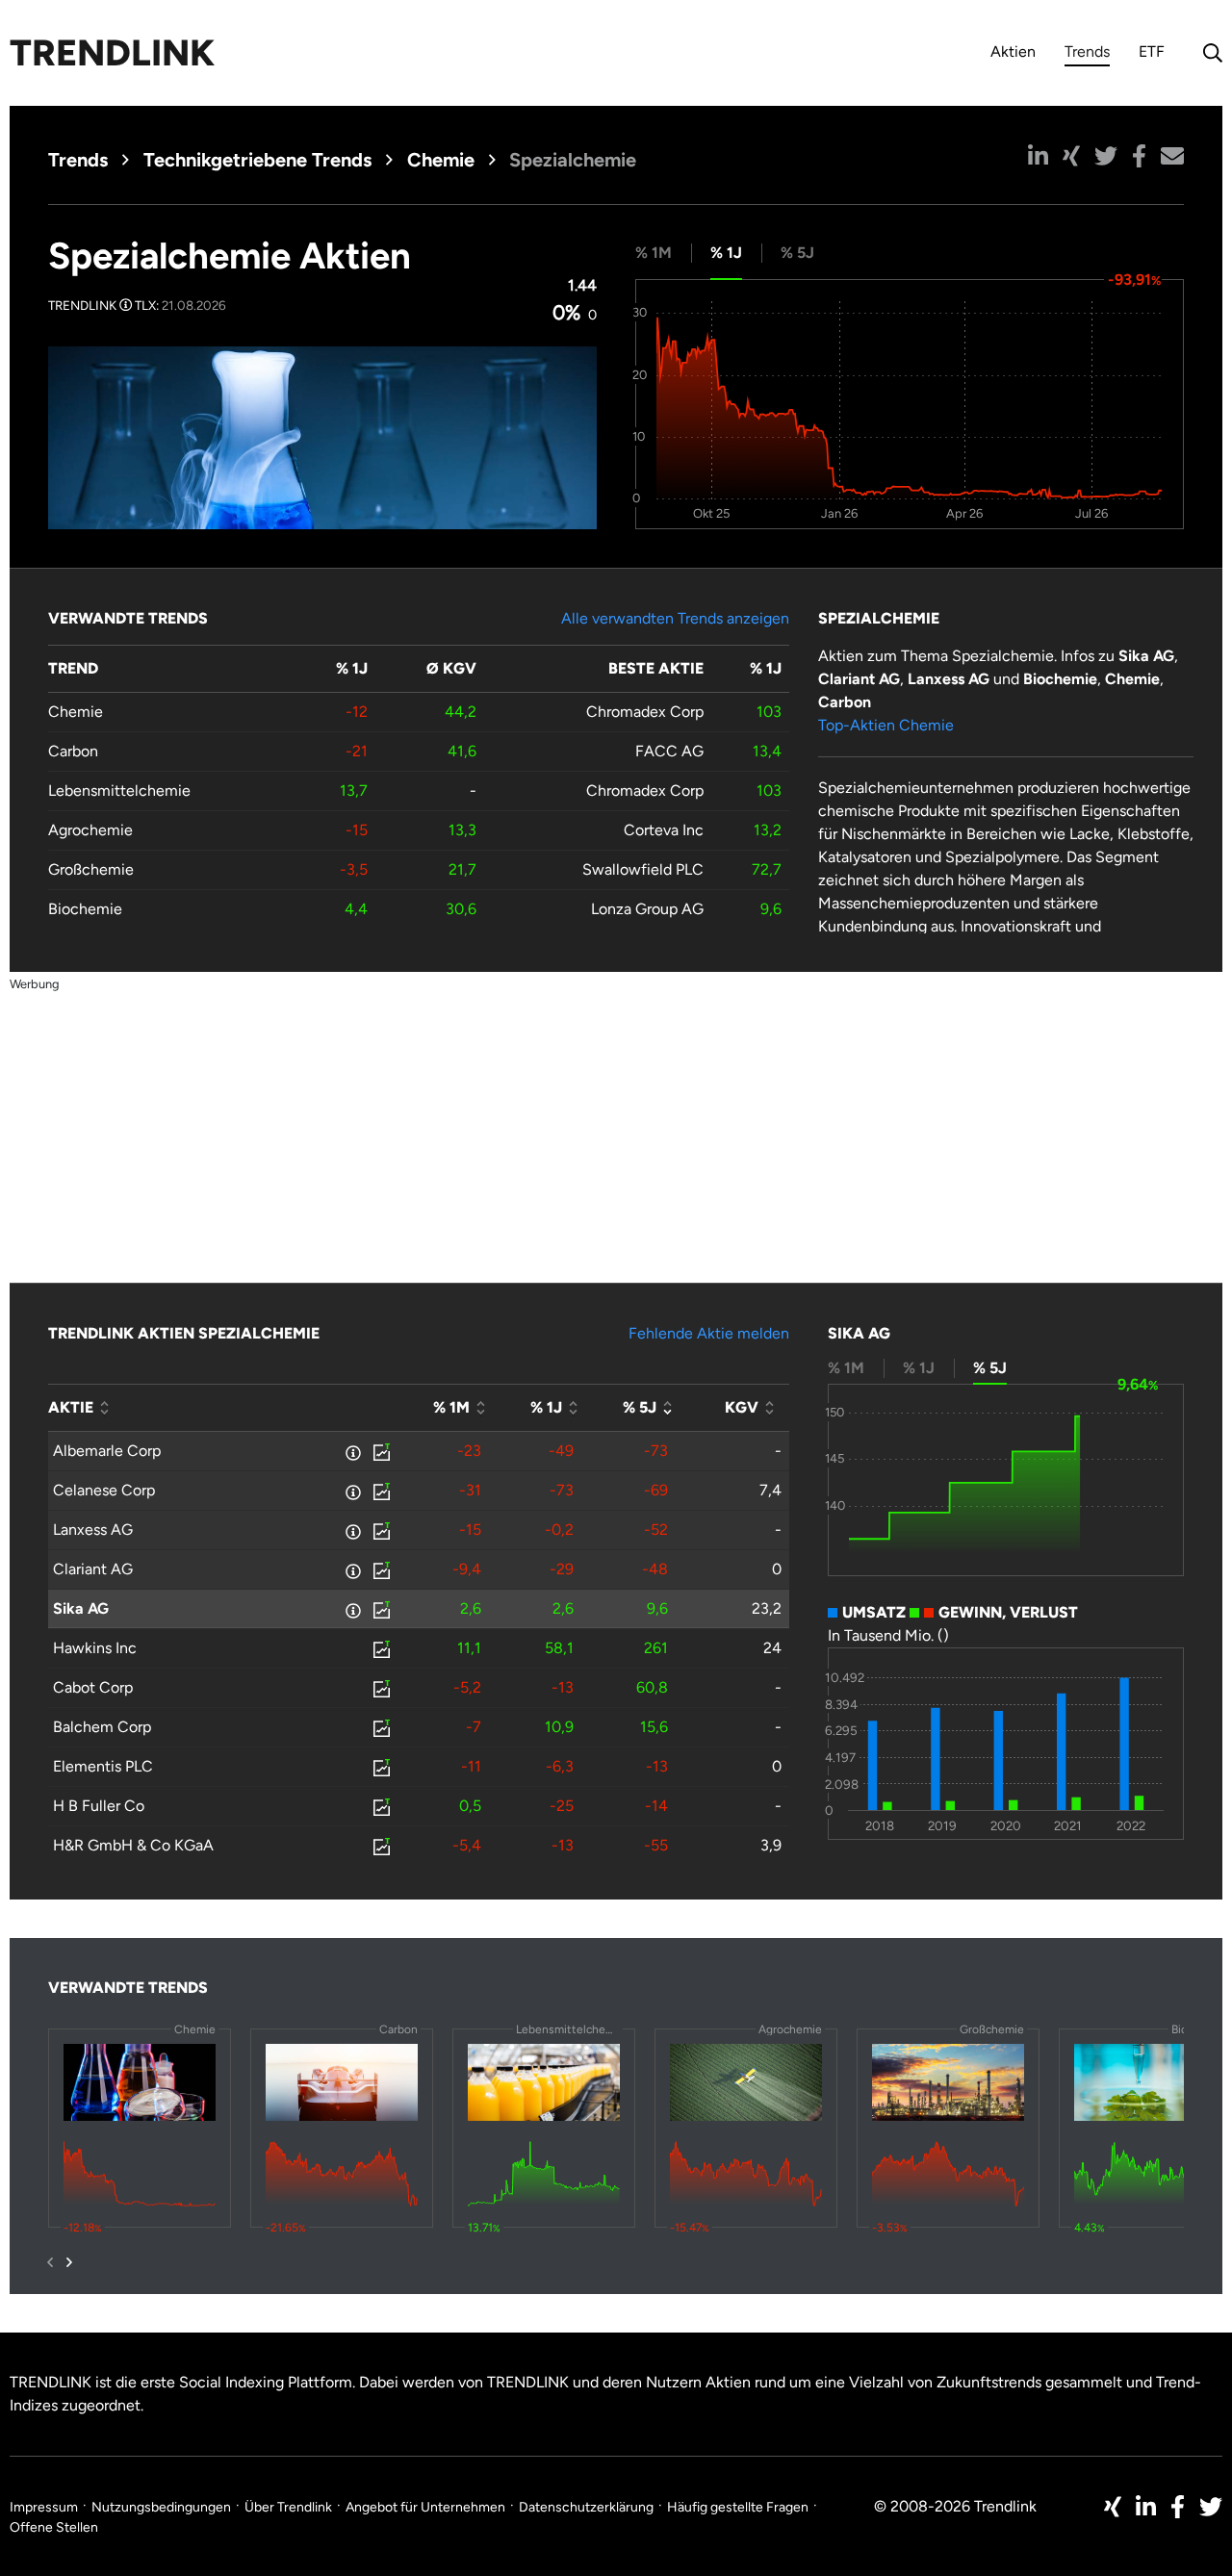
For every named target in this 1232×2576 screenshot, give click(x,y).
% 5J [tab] (797, 253)
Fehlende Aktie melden (709, 1333)
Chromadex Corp (645, 712)
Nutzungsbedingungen (161, 2507)
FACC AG (669, 751)
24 (772, 1648)
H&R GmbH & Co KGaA (133, 1845)
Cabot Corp (93, 1687)
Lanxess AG (93, 1530)
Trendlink (112, 53)
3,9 (771, 1845)
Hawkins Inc (95, 1648)
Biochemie (85, 909)
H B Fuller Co (99, 1806)
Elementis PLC (103, 1766)
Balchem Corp (102, 1727)
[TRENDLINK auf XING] (1113, 2507)
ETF (1152, 51)
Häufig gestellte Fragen (738, 2507)
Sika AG (81, 1608)
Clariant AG (93, 1569)
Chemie (441, 160)
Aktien (1013, 51)
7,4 (770, 1490)
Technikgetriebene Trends (257, 160)
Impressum (44, 2507)
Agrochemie (90, 830)
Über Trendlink (288, 2507)
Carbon (73, 751)
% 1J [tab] (726, 253)
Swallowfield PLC (643, 869)
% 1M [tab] (654, 253)
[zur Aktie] (380, 1451)
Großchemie (91, 869)
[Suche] (1208, 53)
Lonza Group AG (647, 909)
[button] (1038, 156)
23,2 (767, 1608)
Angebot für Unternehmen (425, 2507)
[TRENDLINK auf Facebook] (1178, 2507)
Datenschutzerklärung (586, 2507)
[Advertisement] (616, 1130)
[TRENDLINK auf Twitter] (1211, 2507)
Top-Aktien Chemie (886, 725)
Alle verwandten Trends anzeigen (675, 618)
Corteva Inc (664, 830)
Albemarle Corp (107, 1451)
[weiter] (69, 2262)
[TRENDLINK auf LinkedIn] (1146, 2507)
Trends (1087, 54)
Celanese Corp (104, 1490)
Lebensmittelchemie (119, 791)
